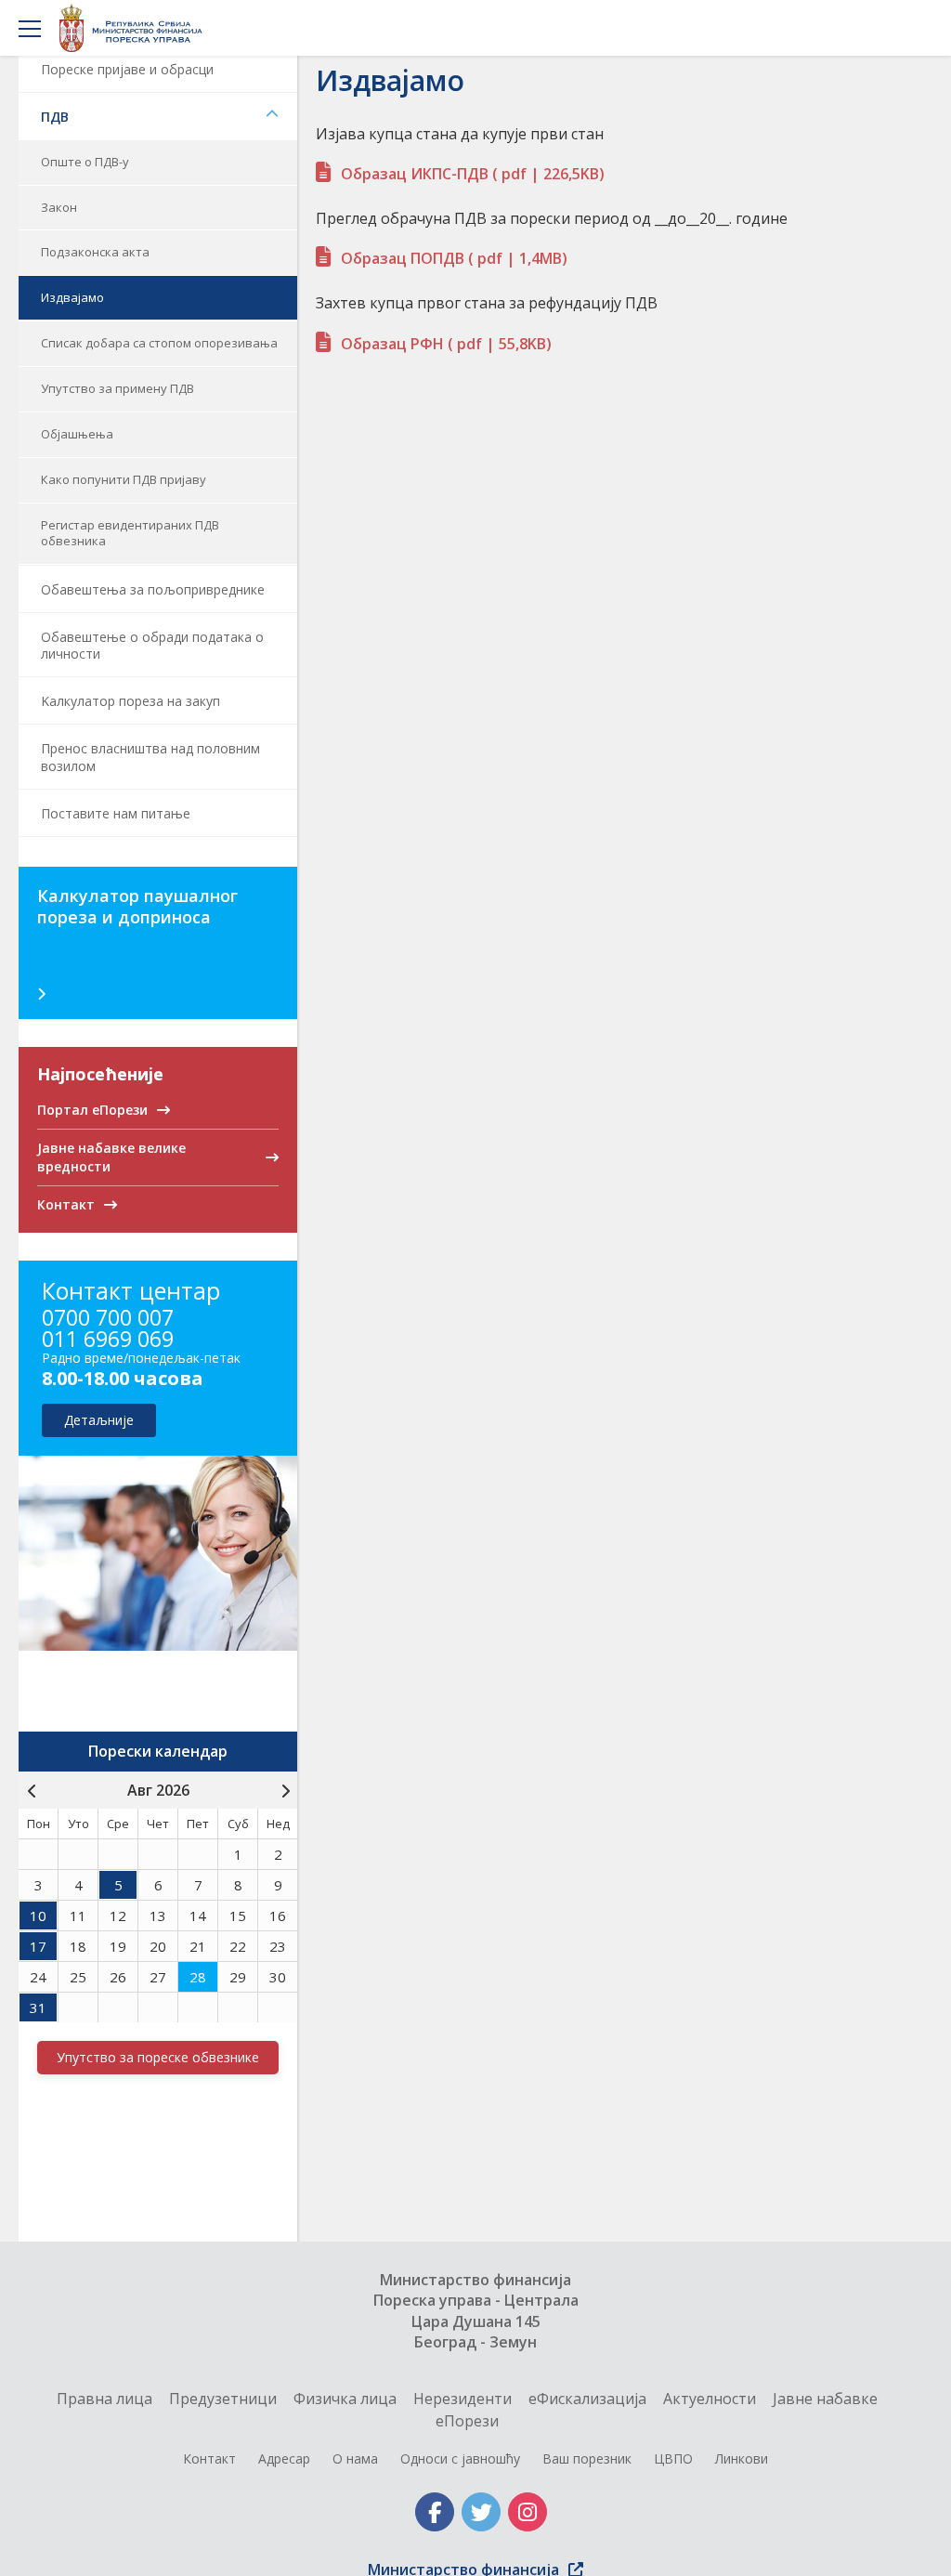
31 (38, 2007)
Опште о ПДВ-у (85, 162)
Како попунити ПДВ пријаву (124, 479)
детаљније (99, 1420)
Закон (59, 207)
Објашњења (77, 434)
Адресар (284, 2458)
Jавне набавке (825, 2399)
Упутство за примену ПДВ (117, 388)
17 (38, 1946)
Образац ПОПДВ (454, 258)
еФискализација (587, 2399)
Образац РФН (446, 344)
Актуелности (710, 2399)
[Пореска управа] (136, 28)
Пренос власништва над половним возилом (150, 757)
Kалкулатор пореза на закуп (130, 701)
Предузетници (223, 2399)
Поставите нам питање (116, 813)
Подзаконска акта (95, 252)
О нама (355, 2458)
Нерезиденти (462, 2399)
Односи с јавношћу (460, 2458)
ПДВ (55, 117)
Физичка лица (345, 2399)
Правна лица (104, 2399)
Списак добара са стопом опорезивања (159, 343)
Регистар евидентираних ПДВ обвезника (130, 533)
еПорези (467, 2421)
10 (38, 1916)
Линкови (742, 2458)
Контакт (209, 2458)
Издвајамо (72, 297)
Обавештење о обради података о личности (152, 645)
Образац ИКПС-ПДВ (473, 174)
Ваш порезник (587, 2458)
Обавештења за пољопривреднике (153, 589)
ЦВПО (673, 2458)
